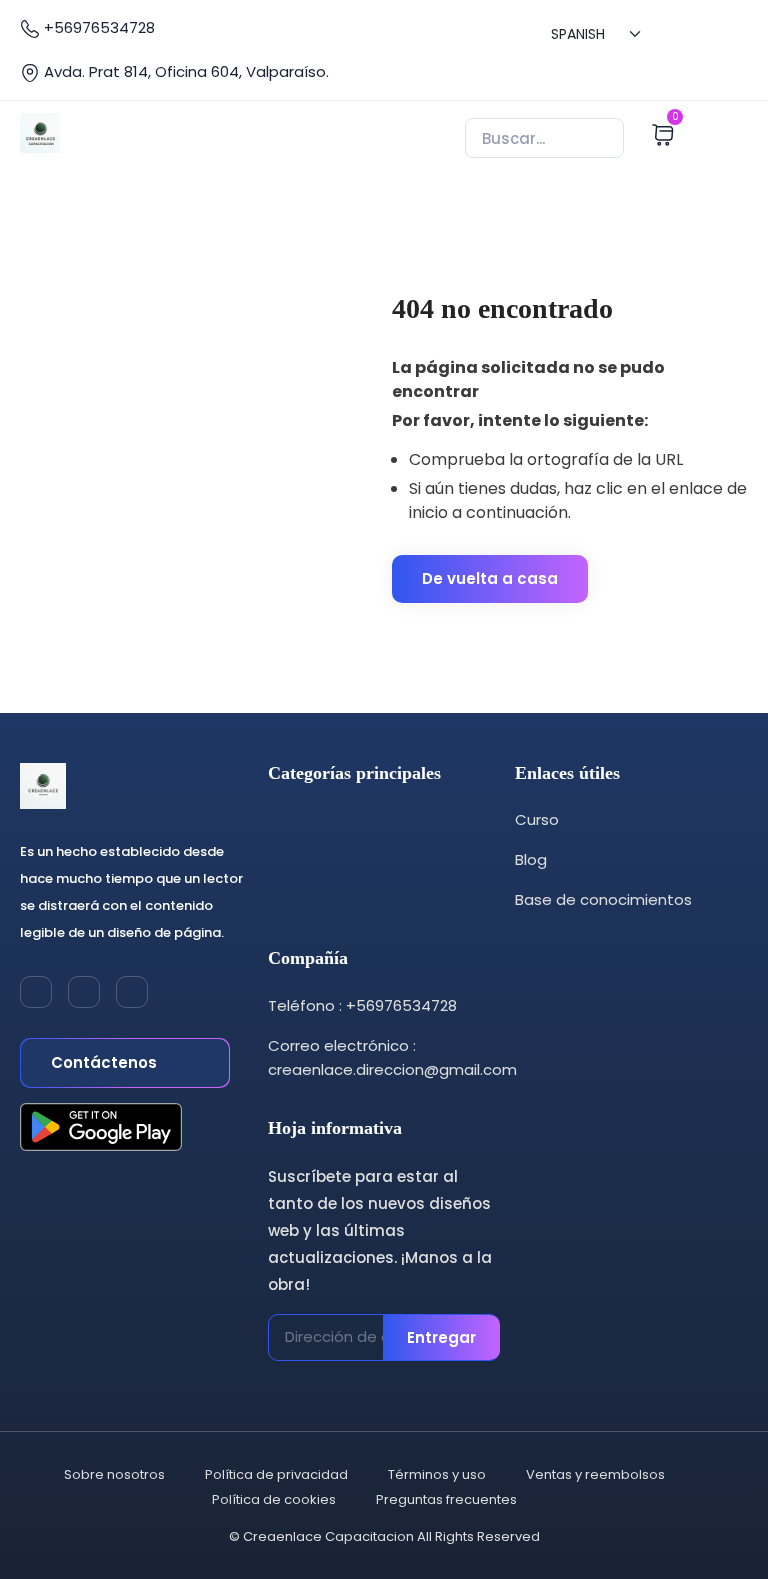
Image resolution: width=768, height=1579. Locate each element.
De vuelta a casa (490, 578)
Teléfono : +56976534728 (362, 1005)
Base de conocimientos (603, 899)
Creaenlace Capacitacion (328, 1536)
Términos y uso (437, 1474)
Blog (531, 859)
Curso (537, 819)
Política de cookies (274, 1499)
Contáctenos (106, 1062)
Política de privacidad (276, 1474)
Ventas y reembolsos (595, 1474)
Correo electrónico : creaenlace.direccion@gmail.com (392, 1057)
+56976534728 (97, 27)
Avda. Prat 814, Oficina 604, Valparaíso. (184, 71)
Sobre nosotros (114, 1474)
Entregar (441, 1337)
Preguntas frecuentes (446, 1499)
